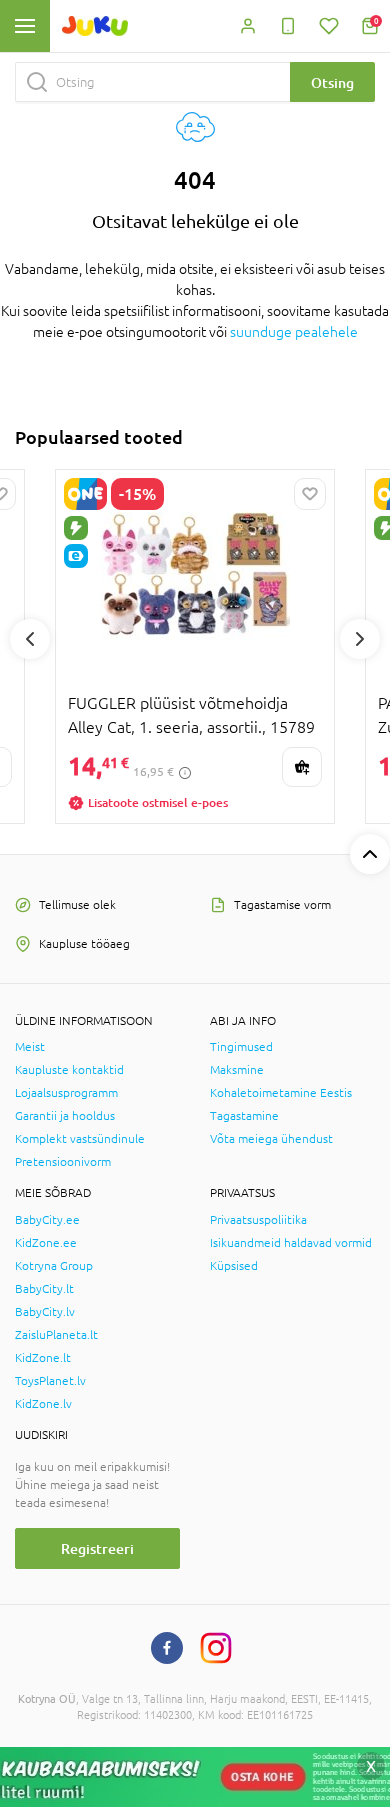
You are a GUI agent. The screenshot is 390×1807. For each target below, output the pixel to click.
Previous (30, 639)
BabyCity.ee (47, 1220)
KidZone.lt (43, 1358)
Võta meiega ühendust (271, 1139)
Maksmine (237, 1070)
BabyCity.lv (45, 1312)
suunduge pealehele (294, 332)
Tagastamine (244, 1116)
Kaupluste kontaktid (69, 1070)
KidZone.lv (43, 1404)
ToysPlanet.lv (50, 1381)
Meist (30, 1047)
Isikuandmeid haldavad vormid (291, 1243)
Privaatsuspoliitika (258, 1220)
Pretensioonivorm (63, 1162)
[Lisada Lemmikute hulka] (310, 494)
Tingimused (241, 1047)
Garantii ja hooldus (65, 1116)
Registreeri (97, 1548)
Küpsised (234, 1266)
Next (360, 639)
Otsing (332, 82)
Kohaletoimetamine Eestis (281, 1093)
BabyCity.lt (44, 1289)
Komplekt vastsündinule (80, 1139)
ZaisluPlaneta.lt (56, 1335)
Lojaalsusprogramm (66, 1093)
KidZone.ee (46, 1243)
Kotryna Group (54, 1266)
